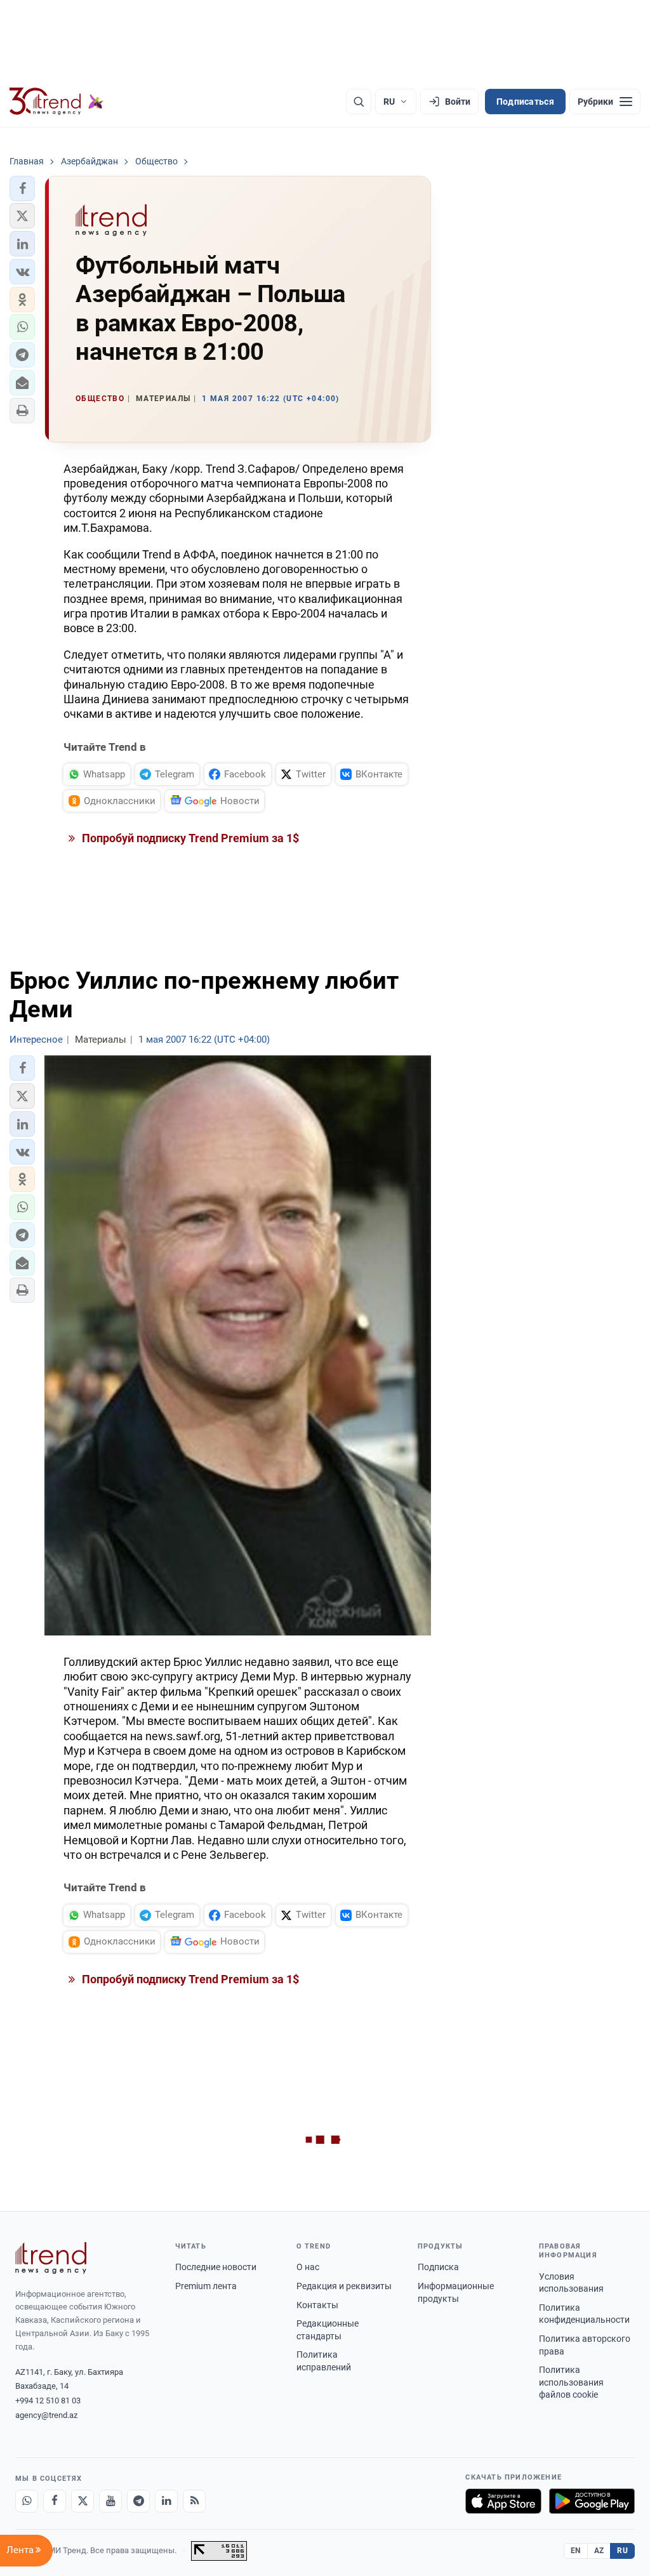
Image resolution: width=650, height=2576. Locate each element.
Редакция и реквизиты (344, 2286)
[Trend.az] (56, 102)
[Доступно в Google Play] (592, 2501)
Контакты (317, 2305)
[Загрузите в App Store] (503, 2501)
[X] (83, 2501)
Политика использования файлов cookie (571, 2382)
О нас (308, 2267)
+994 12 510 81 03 (48, 2401)
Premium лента (206, 2286)
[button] (22, 188)
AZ (599, 2551)
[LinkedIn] (166, 2501)
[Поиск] (359, 102)
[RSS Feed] (194, 2501)
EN (576, 2551)
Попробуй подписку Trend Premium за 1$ (189, 838)
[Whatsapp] (27, 2501)
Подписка (438, 2267)
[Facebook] (55, 2501)
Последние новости (216, 2267)
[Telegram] (138, 2501)
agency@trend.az (46, 2415)
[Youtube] (110, 2501)
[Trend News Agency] (51, 2258)
